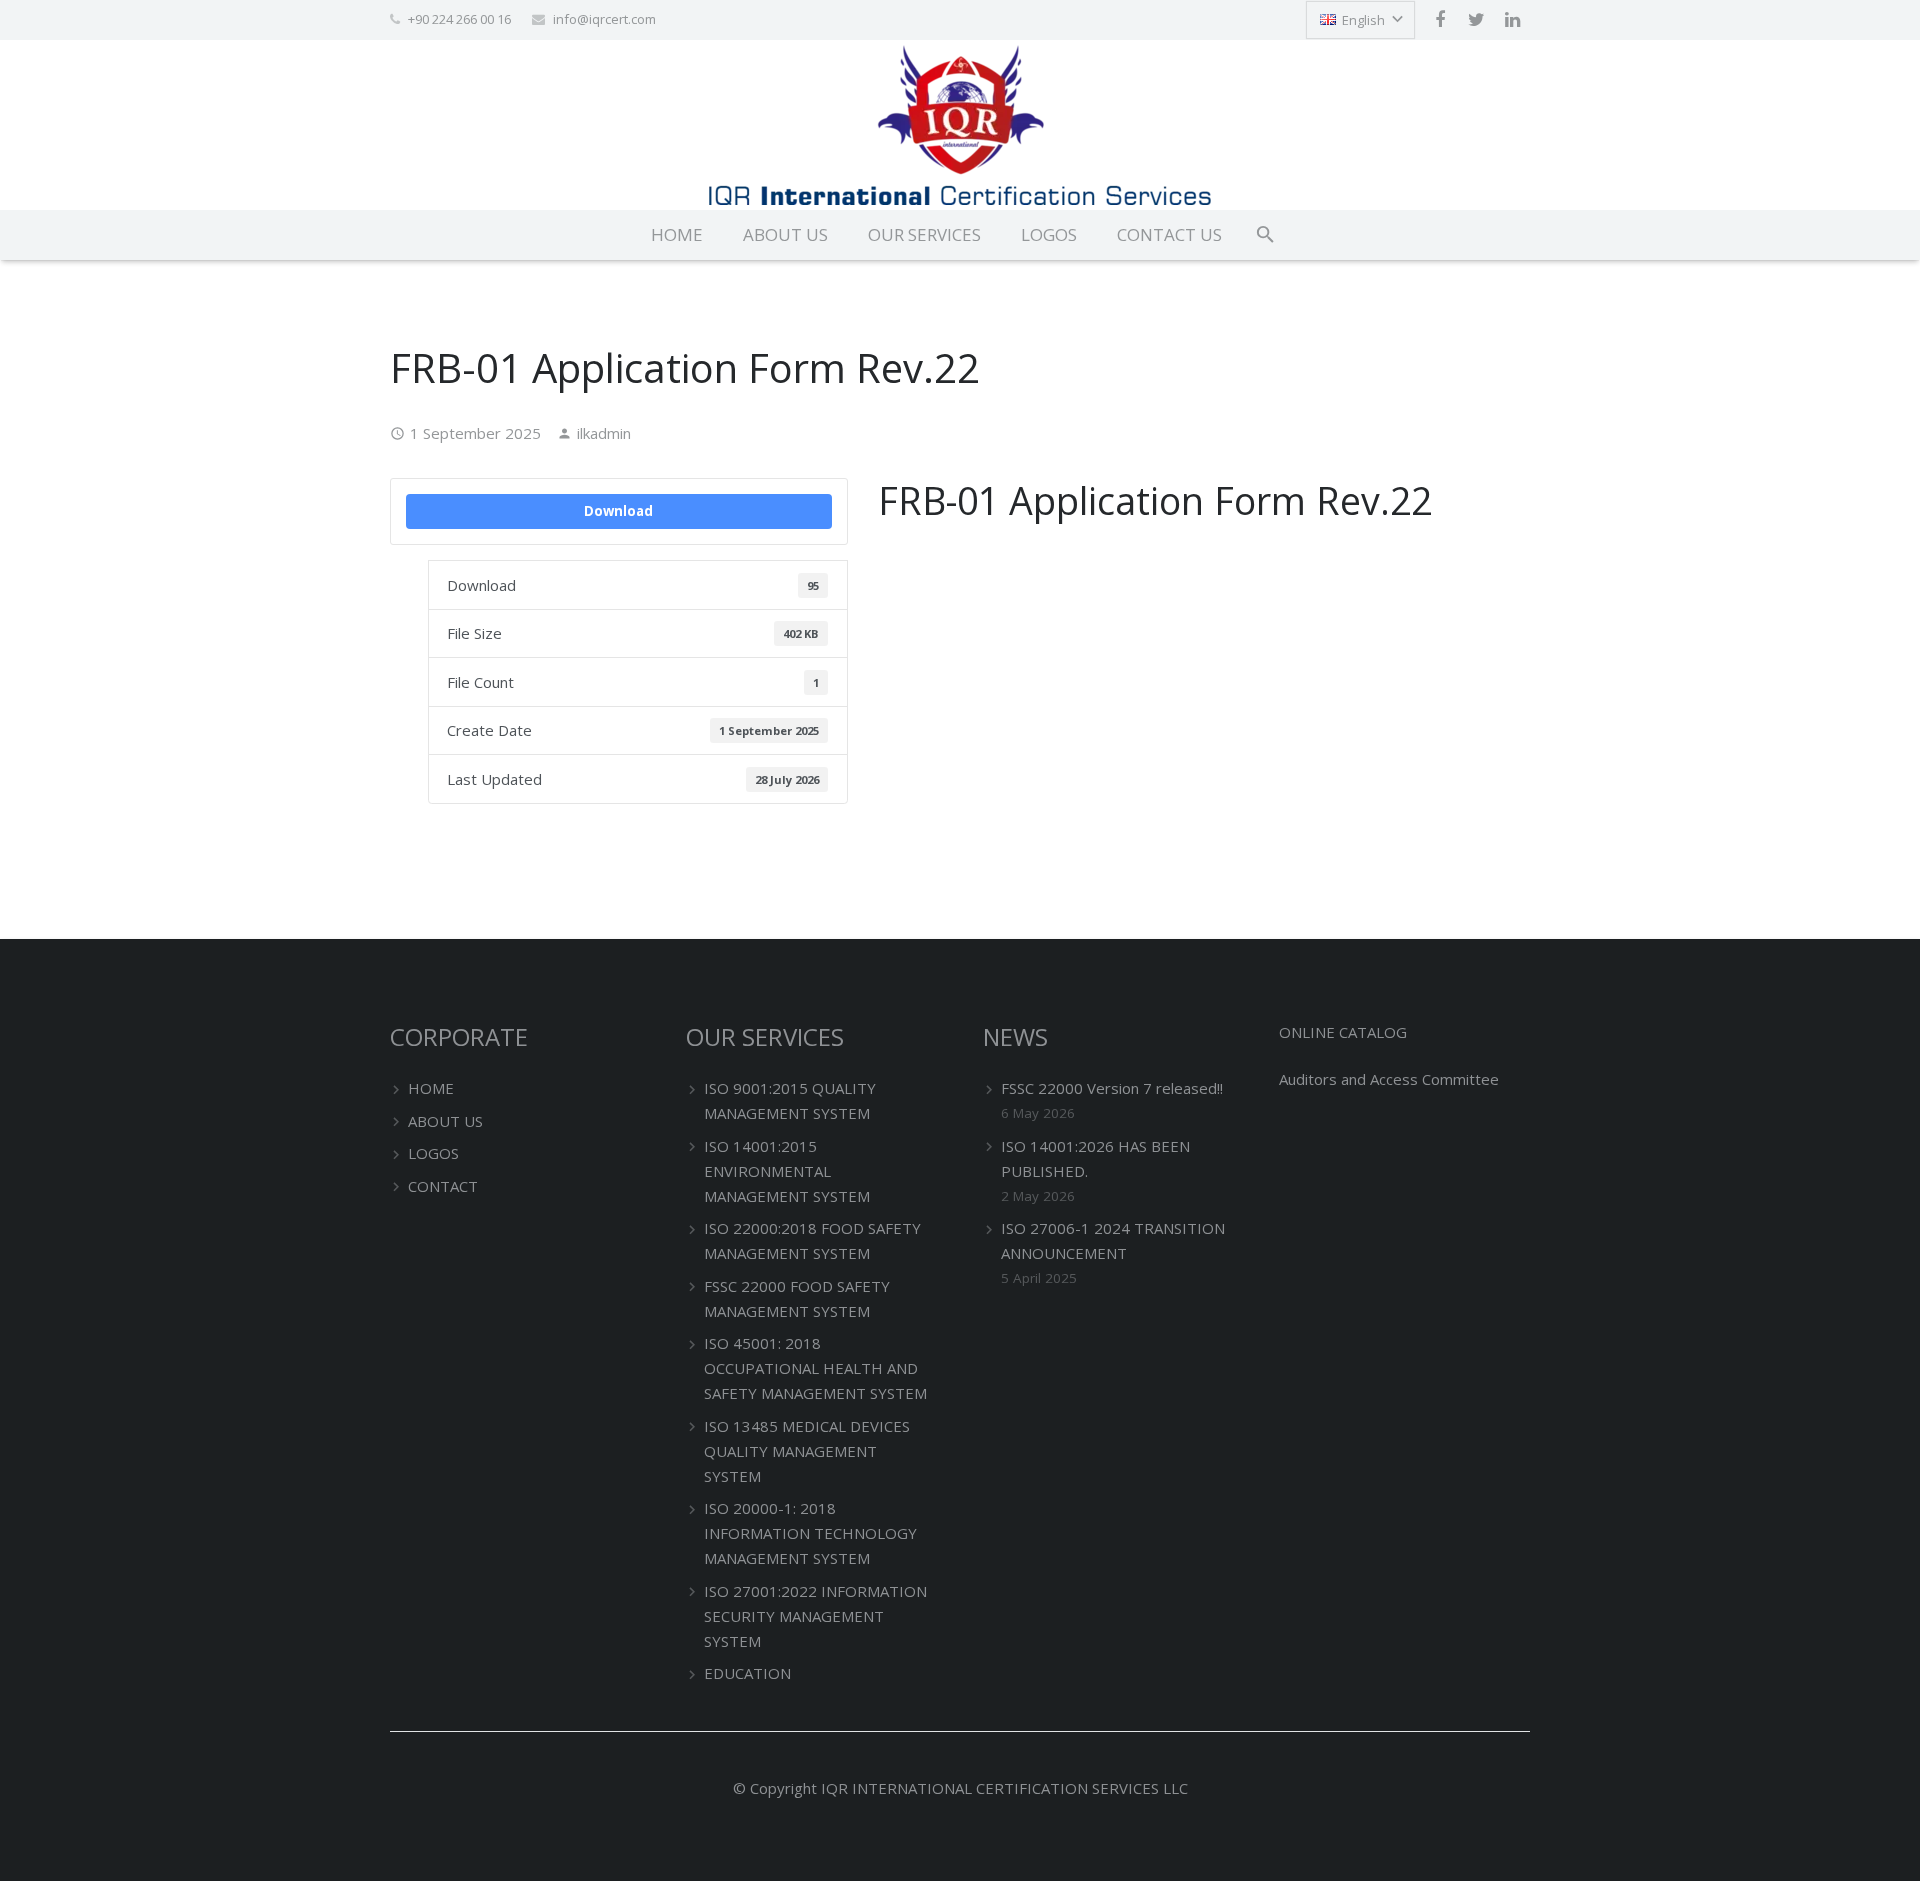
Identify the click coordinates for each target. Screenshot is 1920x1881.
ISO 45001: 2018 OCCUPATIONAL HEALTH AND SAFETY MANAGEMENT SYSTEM (815, 1368)
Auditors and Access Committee (1389, 1079)
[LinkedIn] (1512, 20)
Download (618, 511)
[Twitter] (1476, 20)
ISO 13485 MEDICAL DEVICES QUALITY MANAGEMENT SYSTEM (807, 1451)
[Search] (1265, 235)
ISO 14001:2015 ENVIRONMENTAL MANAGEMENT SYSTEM (787, 1171)
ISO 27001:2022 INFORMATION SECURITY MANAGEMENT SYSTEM (815, 1616)
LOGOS (433, 1153)
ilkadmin (604, 433)
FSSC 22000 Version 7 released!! (1112, 1088)
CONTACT (443, 1186)
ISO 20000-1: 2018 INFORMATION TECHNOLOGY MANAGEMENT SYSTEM (810, 1533)
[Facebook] (1440, 20)
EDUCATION (747, 1673)
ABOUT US (445, 1121)
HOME (431, 1088)
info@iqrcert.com (604, 19)
